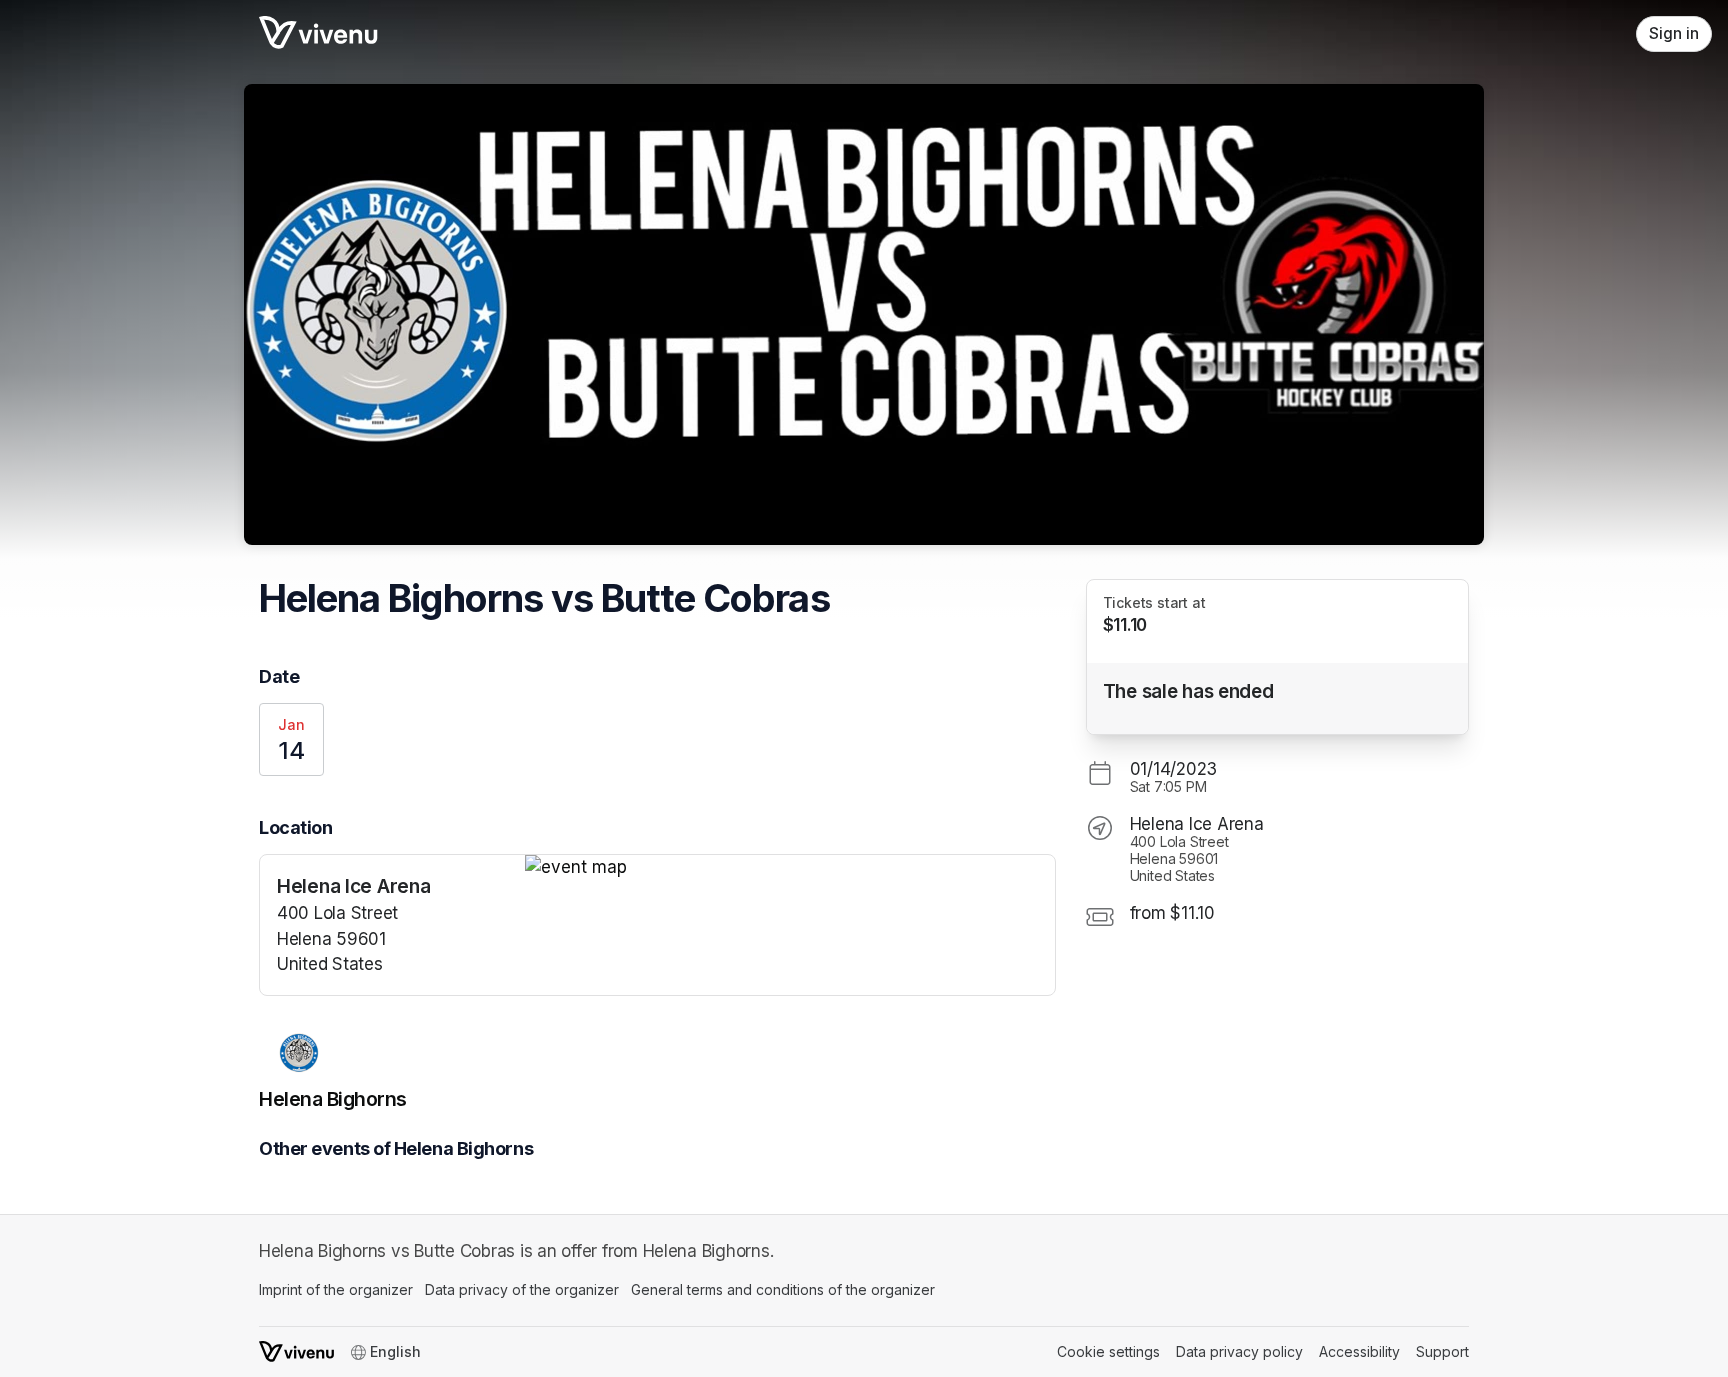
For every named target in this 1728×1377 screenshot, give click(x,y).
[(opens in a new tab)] (790, 868)
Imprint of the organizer (336, 1289)
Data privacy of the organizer (522, 1289)
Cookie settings (1108, 1351)
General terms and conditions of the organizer (783, 1289)
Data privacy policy (1239, 1351)
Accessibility (1359, 1351)
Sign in (1674, 33)
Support (1442, 1351)
